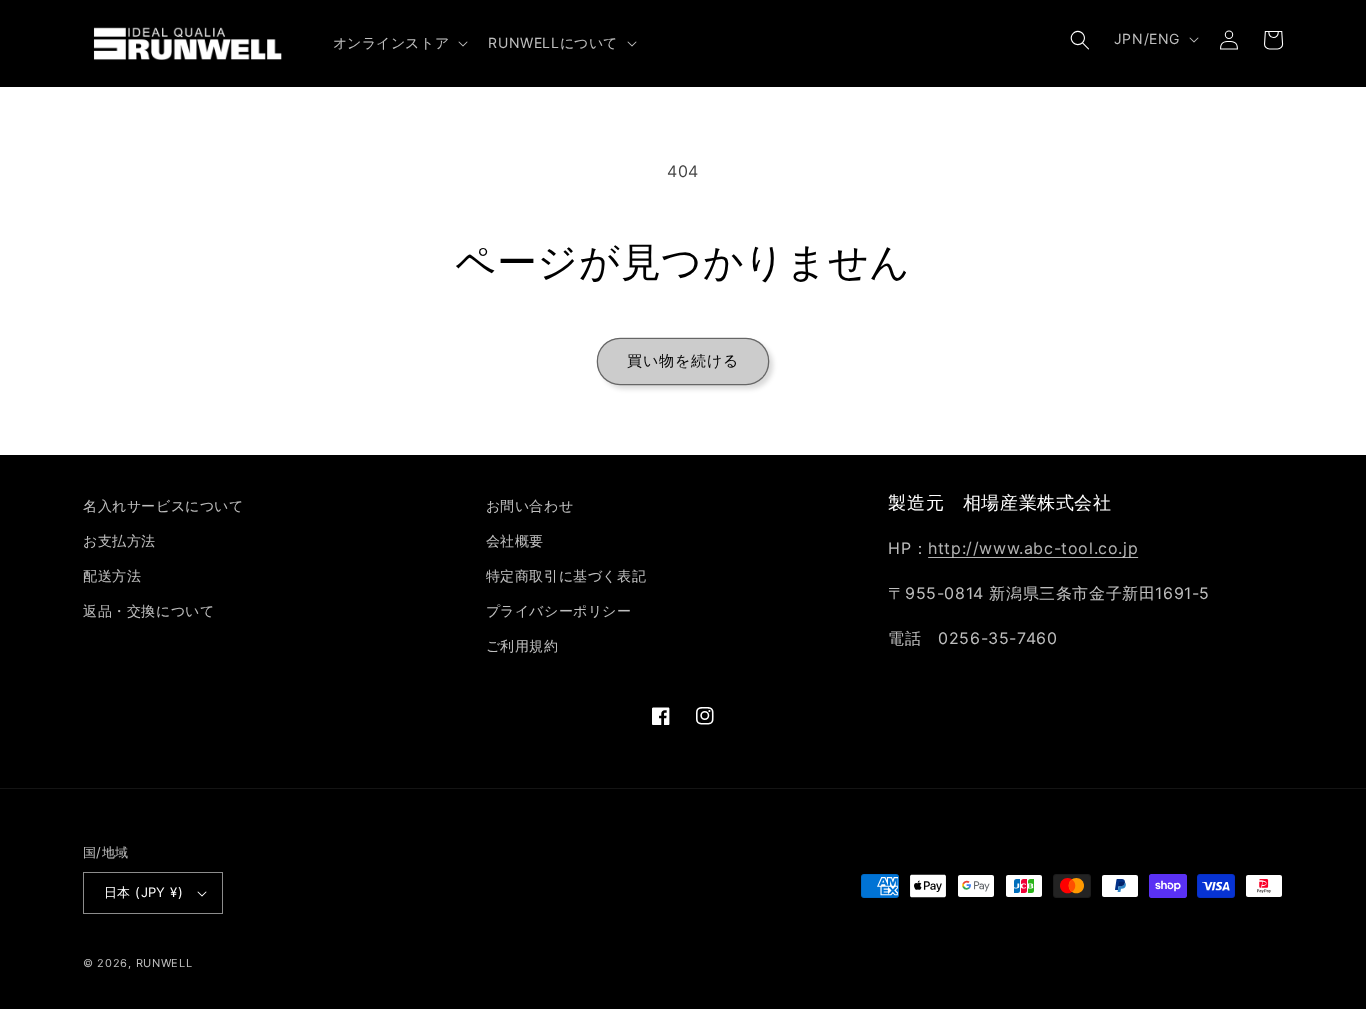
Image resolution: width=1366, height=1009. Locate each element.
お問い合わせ (530, 505)
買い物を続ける (683, 360)
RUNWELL (164, 963)
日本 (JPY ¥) (143, 892)
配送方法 (112, 575)
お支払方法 (119, 540)
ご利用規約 (522, 645)
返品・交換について (148, 610)
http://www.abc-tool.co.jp (1033, 548)
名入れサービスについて (163, 505)
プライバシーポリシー (559, 610)
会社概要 (515, 540)
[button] (399, 43)
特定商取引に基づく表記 (566, 575)
